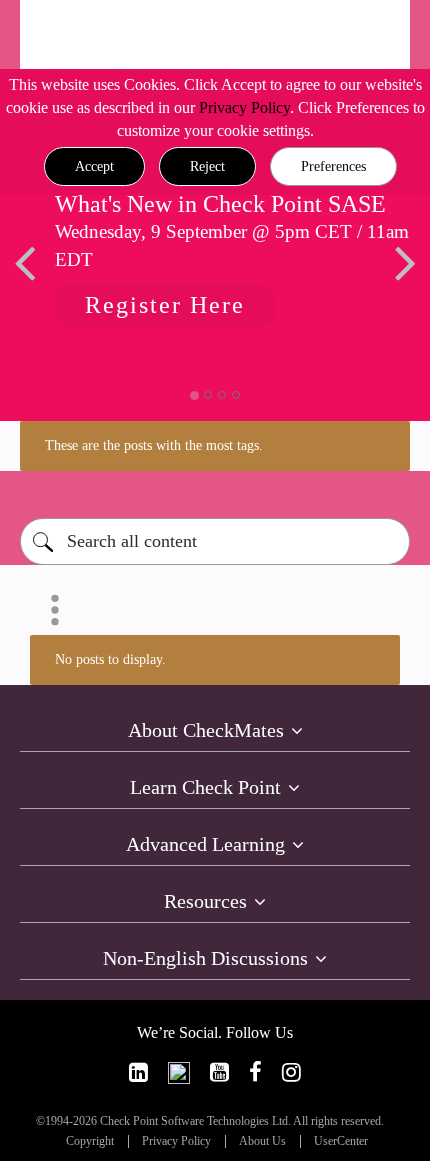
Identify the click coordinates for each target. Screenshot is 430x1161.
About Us (262, 1141)
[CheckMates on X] (179, 1072)
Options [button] (55, 610)
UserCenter (341, 1141)
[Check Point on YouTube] (219, 1072)
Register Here (165, 305)
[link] (138, 1072)
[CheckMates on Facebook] (255, 1072)
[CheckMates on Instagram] (291, 1072)
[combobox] (215, 541)
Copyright (90, 1141)
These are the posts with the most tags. (154, 445)
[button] (94, 167)
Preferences (333, 166)
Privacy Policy (244, 107)
